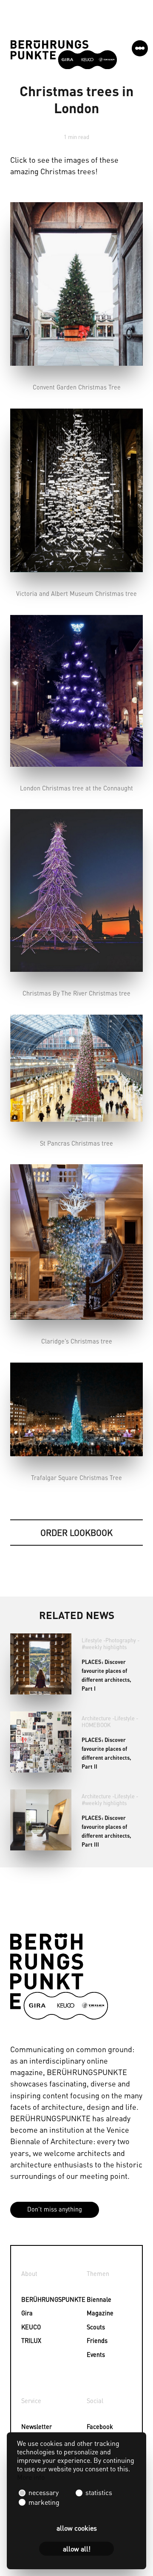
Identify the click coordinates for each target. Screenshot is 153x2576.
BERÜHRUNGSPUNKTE (33, 2299)
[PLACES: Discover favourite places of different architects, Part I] (41, 1664)
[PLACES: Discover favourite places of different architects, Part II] (41, 1742)
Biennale (98, 2299)
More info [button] (31, 2477)
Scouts (96, 2327)
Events (96, 2354)
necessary (44, 2492)
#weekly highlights (104, 1647)
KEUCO (31, 2327)
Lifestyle (92, 1640)
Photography (121, 1640)
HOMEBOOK (96, 1725)
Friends (97, 2340)
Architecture (96, 1718)
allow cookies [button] (77, 2528)
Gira (27, 2313)
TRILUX (31, 2340)
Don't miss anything (55, 2209)
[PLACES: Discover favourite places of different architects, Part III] (41, 1820)
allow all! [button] (77, 2549)
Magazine (98, 2313)
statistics (98, 2492)
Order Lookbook (76, 1533)
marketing (43, 2502)
